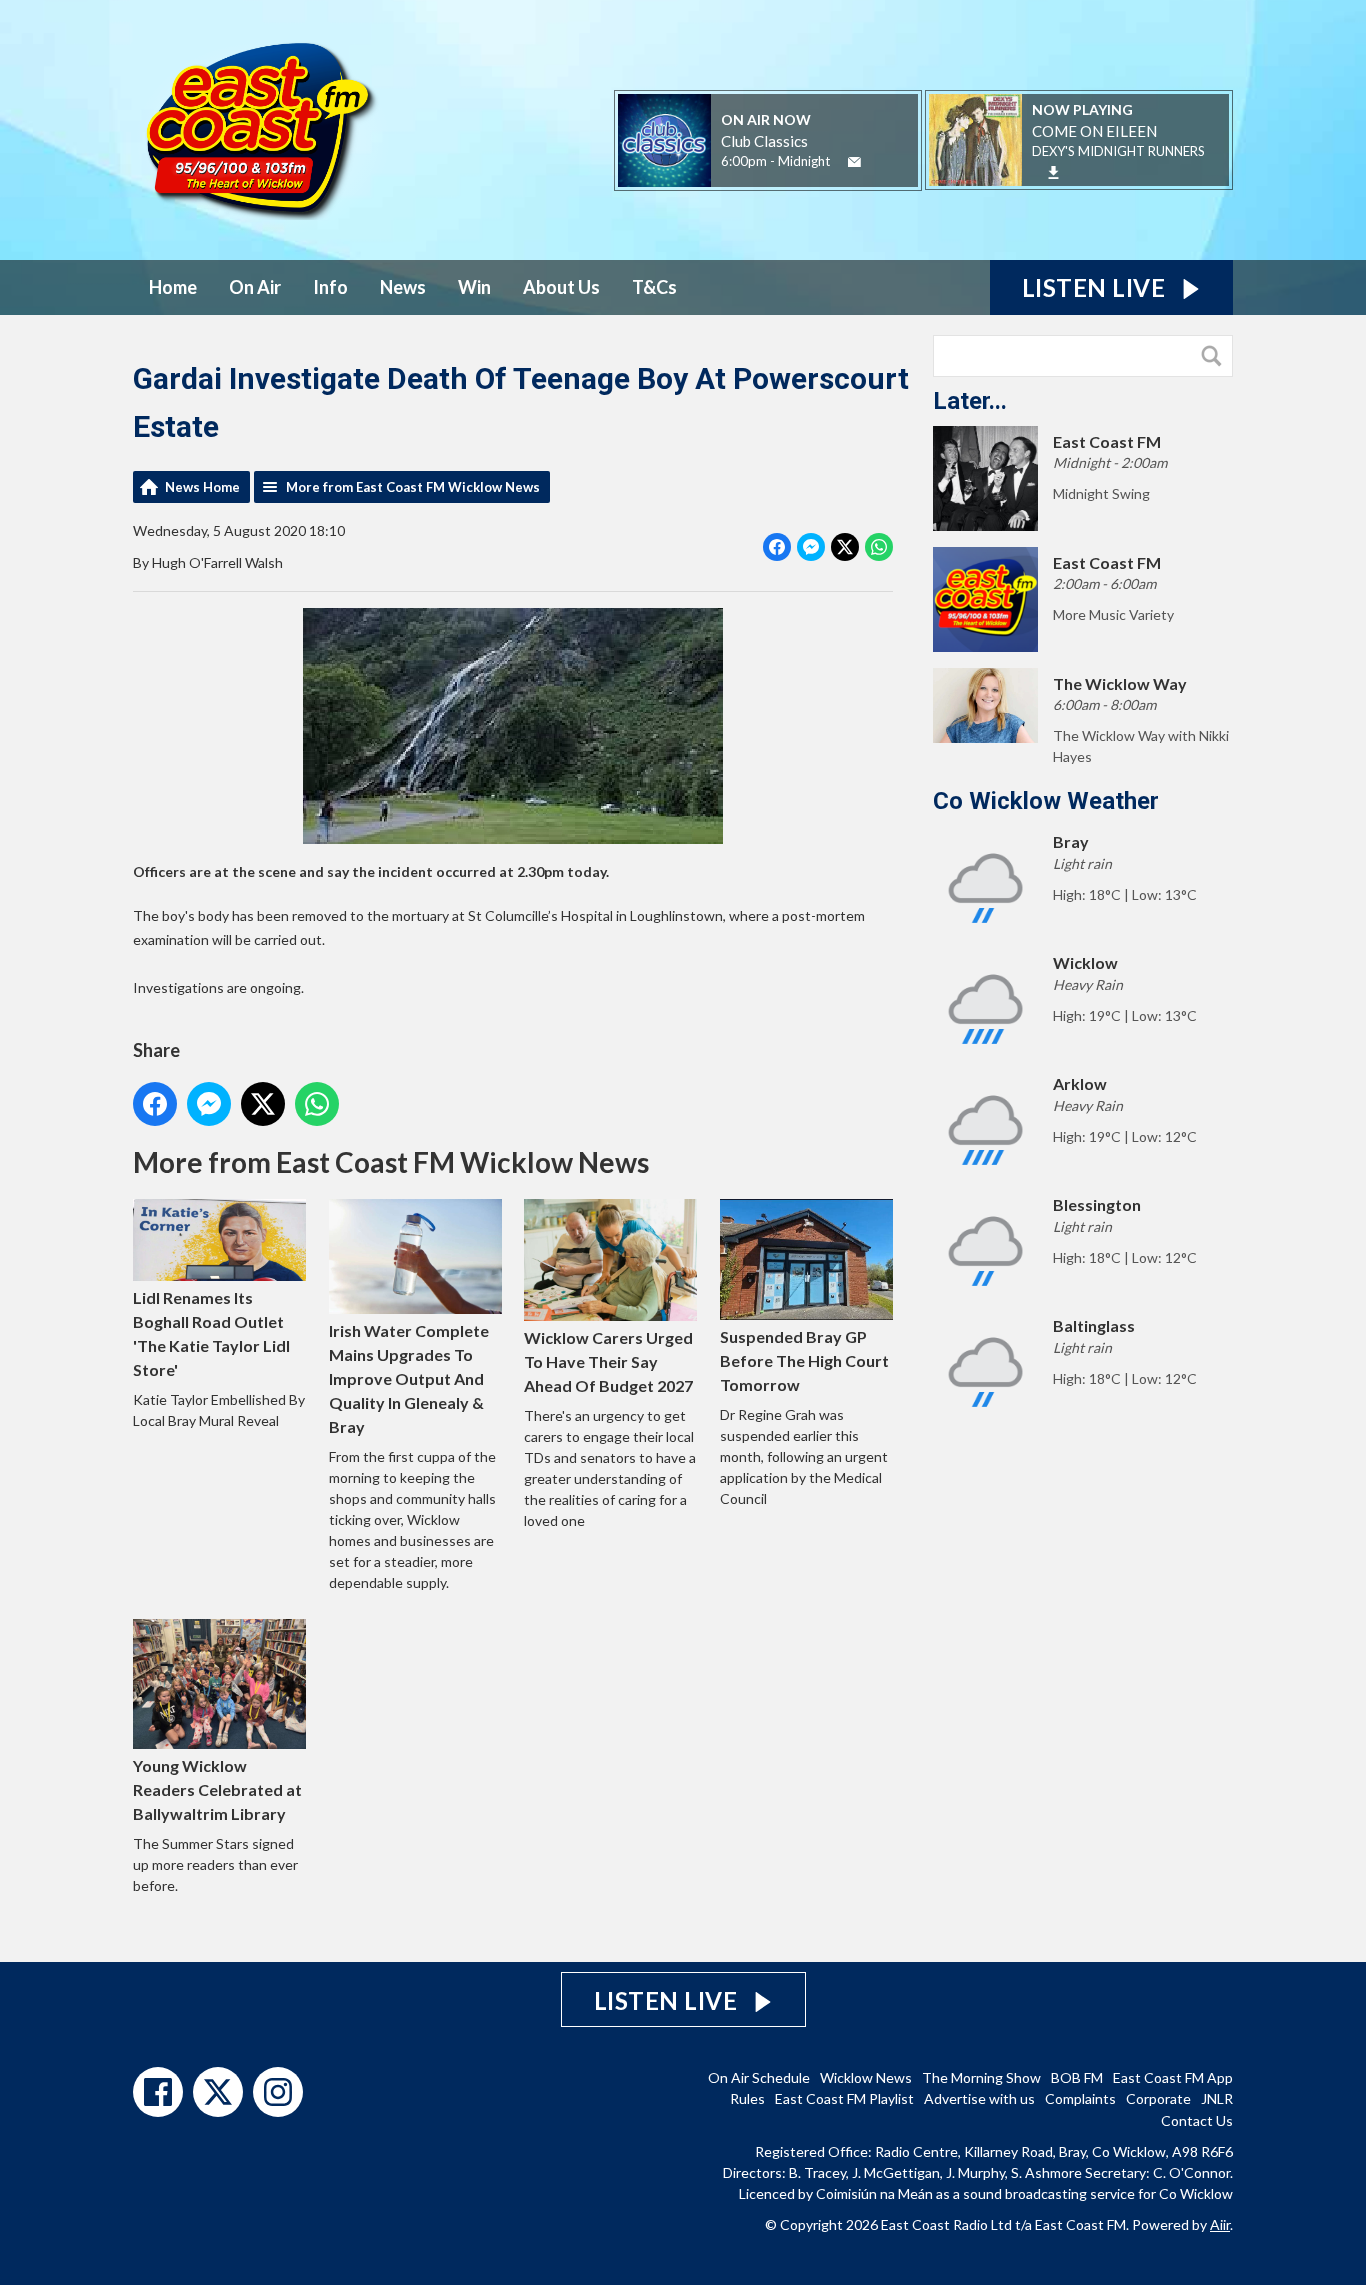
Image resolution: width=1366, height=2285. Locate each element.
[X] (218, 2092)
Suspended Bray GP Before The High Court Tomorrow (804, 1360)
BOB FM (1077, 2077)
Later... (970, 401)
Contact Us (1197, 2120)
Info (330, 287)
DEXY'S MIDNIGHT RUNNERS (1118, 151)
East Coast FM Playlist (844, 2098)
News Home (202, 487)
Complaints (1080, 2098)
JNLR (1217, 2098)
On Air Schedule (759, 2077)
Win (474, 287)
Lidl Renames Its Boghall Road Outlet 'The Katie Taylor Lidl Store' (211, 1333)
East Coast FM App (1173, 2077)
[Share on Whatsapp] (879, 547)
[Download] (1053, 172)
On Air (255, 287)
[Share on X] (845, 547)
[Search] (1216, 356)
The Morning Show (981, 2077)
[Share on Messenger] (811, 547)
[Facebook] (158, 2092)
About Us (561, 287)
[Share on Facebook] (777, 547)
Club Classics (764, 141)
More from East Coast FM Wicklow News (413, 487)
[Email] (854, 162)
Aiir (1220, 2224)
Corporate (1158, 2098)
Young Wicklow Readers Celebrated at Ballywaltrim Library (217, 1789)
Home (173, 287)
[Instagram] (278, 2092)
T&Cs (654, 287)
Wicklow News (866, 2077)
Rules (747, 2098)
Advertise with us (979, 2098)
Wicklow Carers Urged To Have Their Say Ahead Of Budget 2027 (608, 1361)
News (403, 287)
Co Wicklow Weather (1046, 801)
